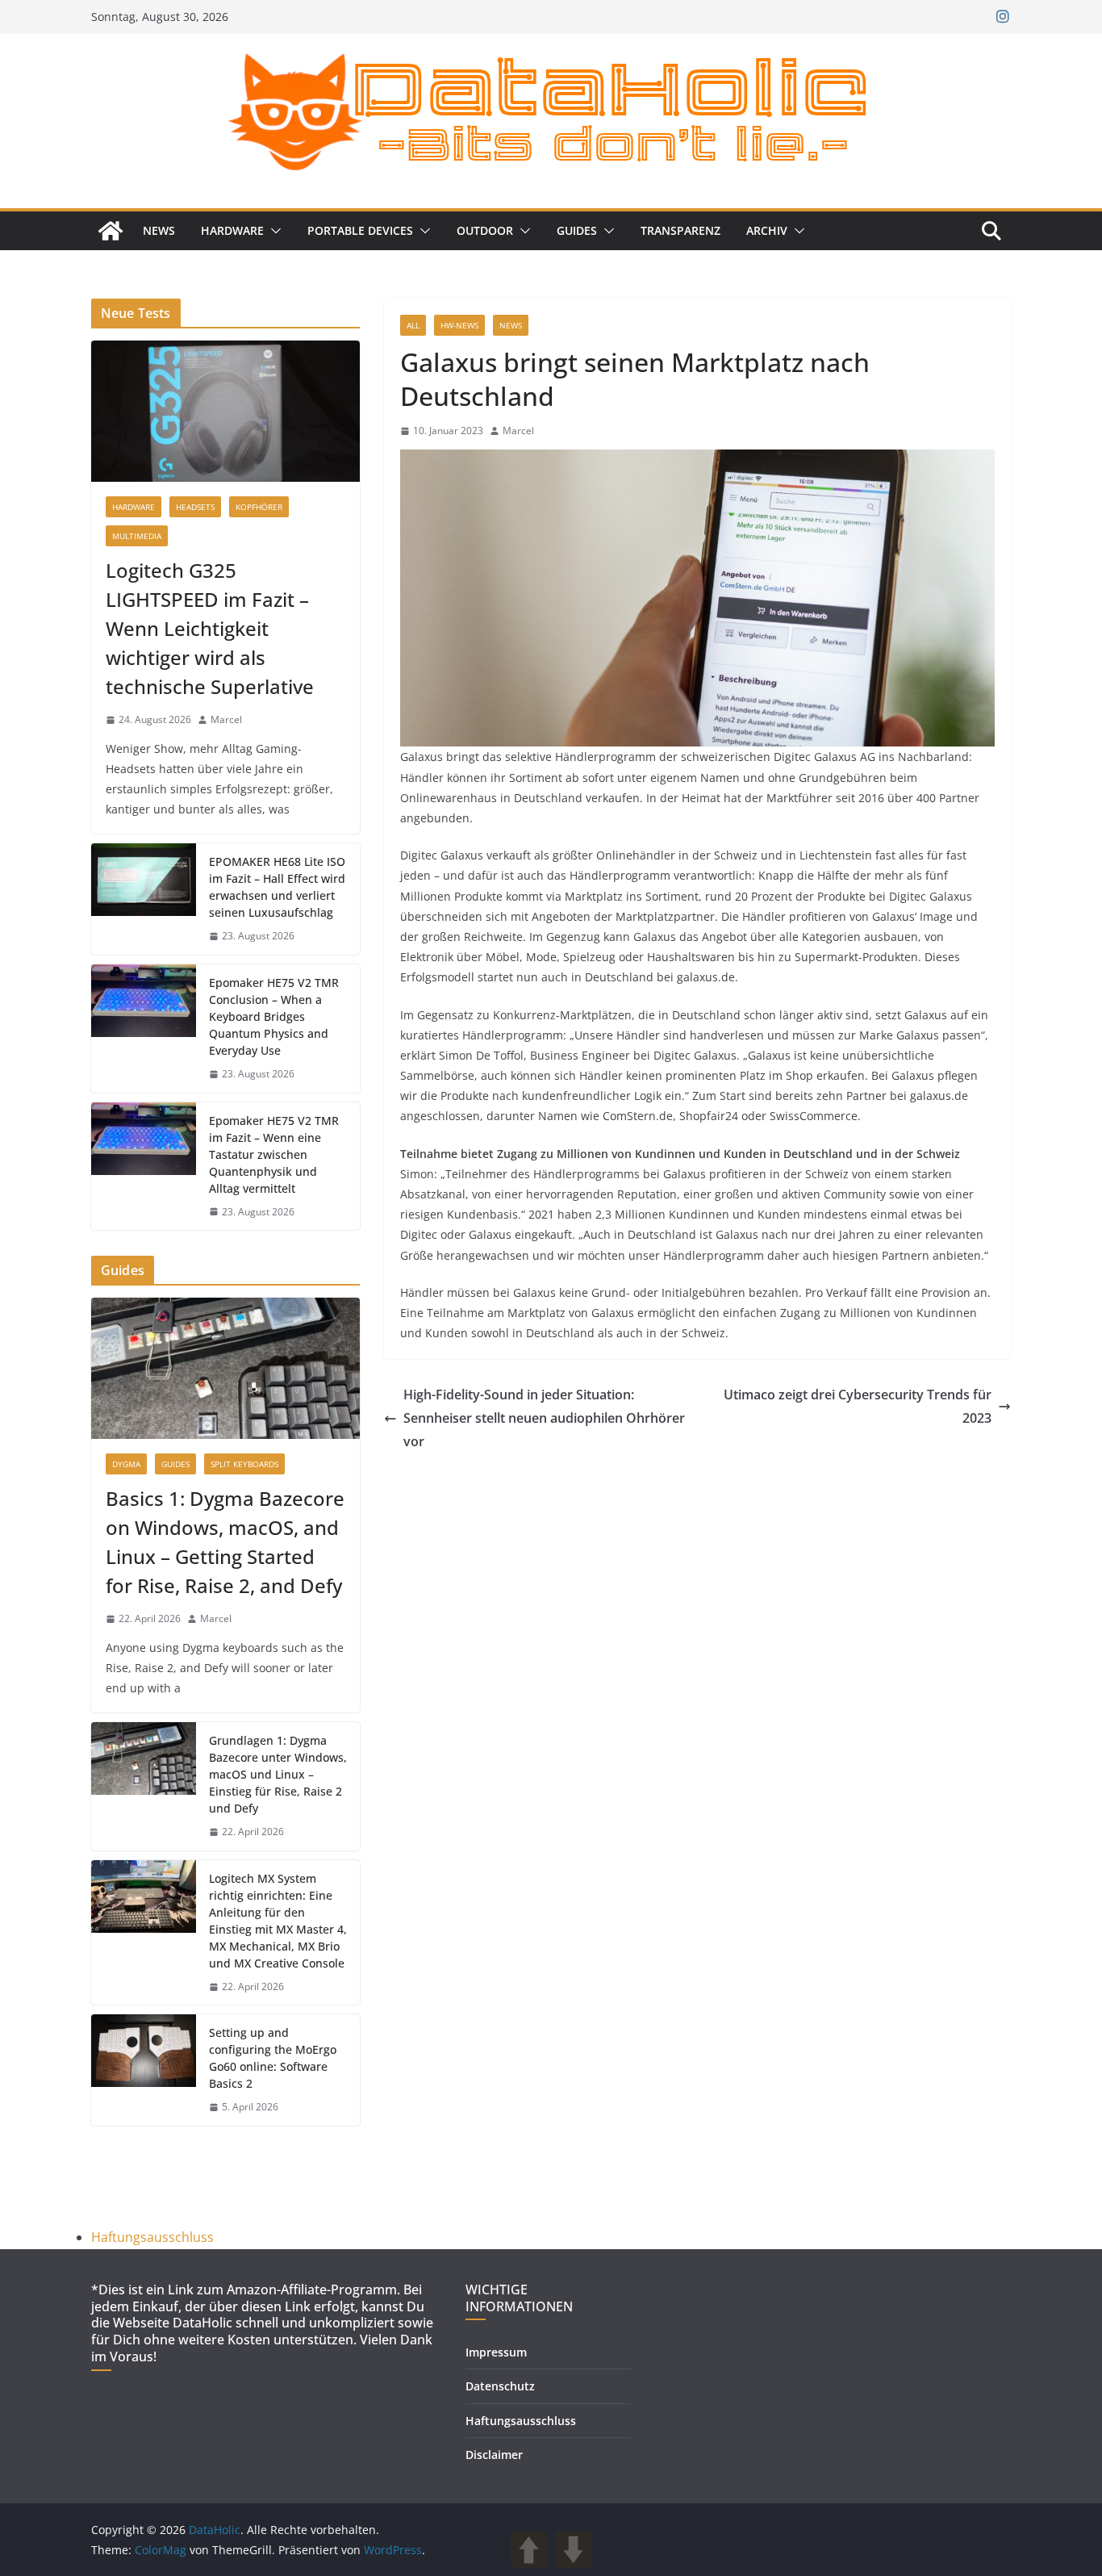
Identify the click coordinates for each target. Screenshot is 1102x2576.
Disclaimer (494, 2455)
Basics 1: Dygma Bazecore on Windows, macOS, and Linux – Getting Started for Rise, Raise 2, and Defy (225, 1542)
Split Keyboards (244, 1464)
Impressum (496, 2352)
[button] (273, 231)
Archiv (767, 230)
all (413, 325)
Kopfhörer (259, 507)
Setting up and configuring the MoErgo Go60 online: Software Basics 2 (273, 2058)
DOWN (573, 2550)
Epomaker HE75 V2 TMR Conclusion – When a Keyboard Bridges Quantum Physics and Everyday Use (274, 1016)
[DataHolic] (111, 231)
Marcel (518, 431)
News (159, 230)
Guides (577, 230)
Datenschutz (500, 2386)
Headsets (195, 507)
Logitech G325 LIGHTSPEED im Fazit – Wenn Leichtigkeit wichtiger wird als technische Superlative (210, 628)
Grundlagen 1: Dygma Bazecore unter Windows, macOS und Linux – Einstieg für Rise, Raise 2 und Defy (278, 1774)
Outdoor (485, 230)
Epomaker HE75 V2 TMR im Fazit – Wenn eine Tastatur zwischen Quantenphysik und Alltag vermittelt (274, 1154)
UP (529, 2550)
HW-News (459, 325)
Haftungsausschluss (152, 2237)
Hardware (232, 230)
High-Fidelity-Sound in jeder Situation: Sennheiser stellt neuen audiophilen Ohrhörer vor (544, 1418)
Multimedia (137, 536)
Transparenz (680, 230)
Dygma (126, 1464)
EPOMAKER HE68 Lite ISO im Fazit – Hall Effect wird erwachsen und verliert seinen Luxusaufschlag (277, 887)
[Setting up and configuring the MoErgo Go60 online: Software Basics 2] (144, 2070)
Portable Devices (360, 230)
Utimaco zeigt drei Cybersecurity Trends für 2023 (858, 1406)
